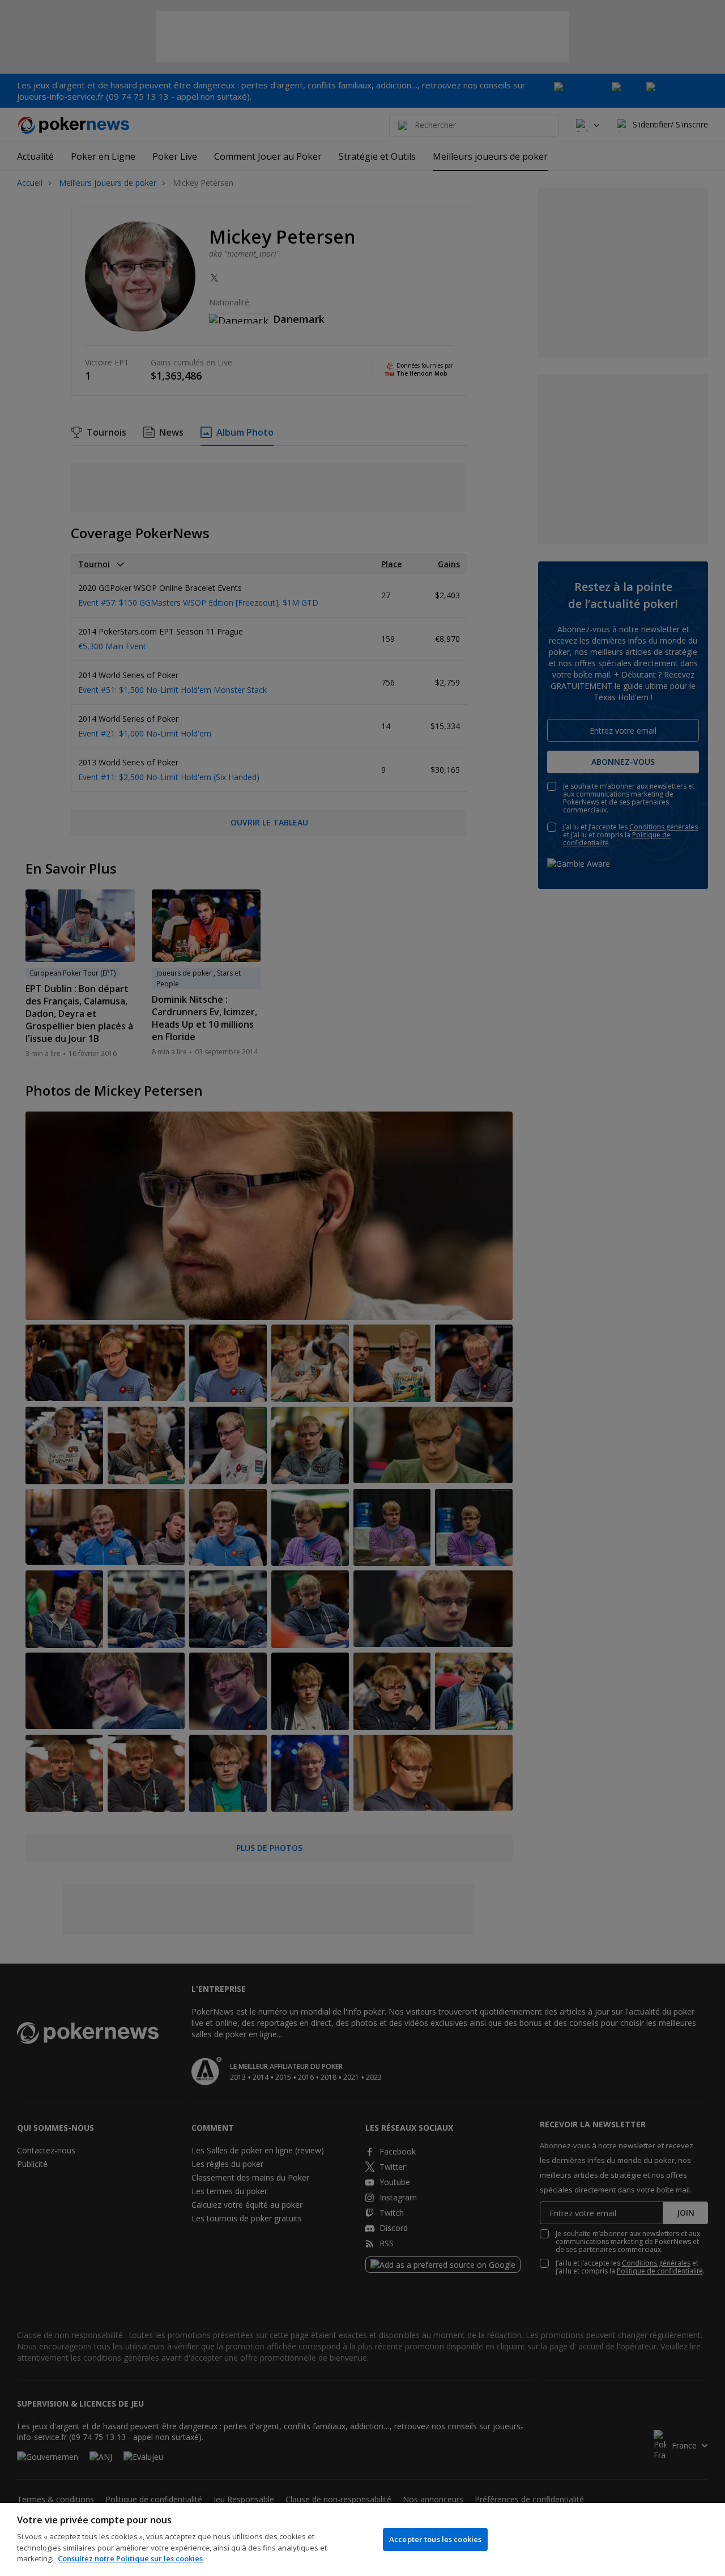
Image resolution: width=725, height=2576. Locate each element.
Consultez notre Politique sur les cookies (130, 2558)
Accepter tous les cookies (435, 2539)
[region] (362, 2539)
